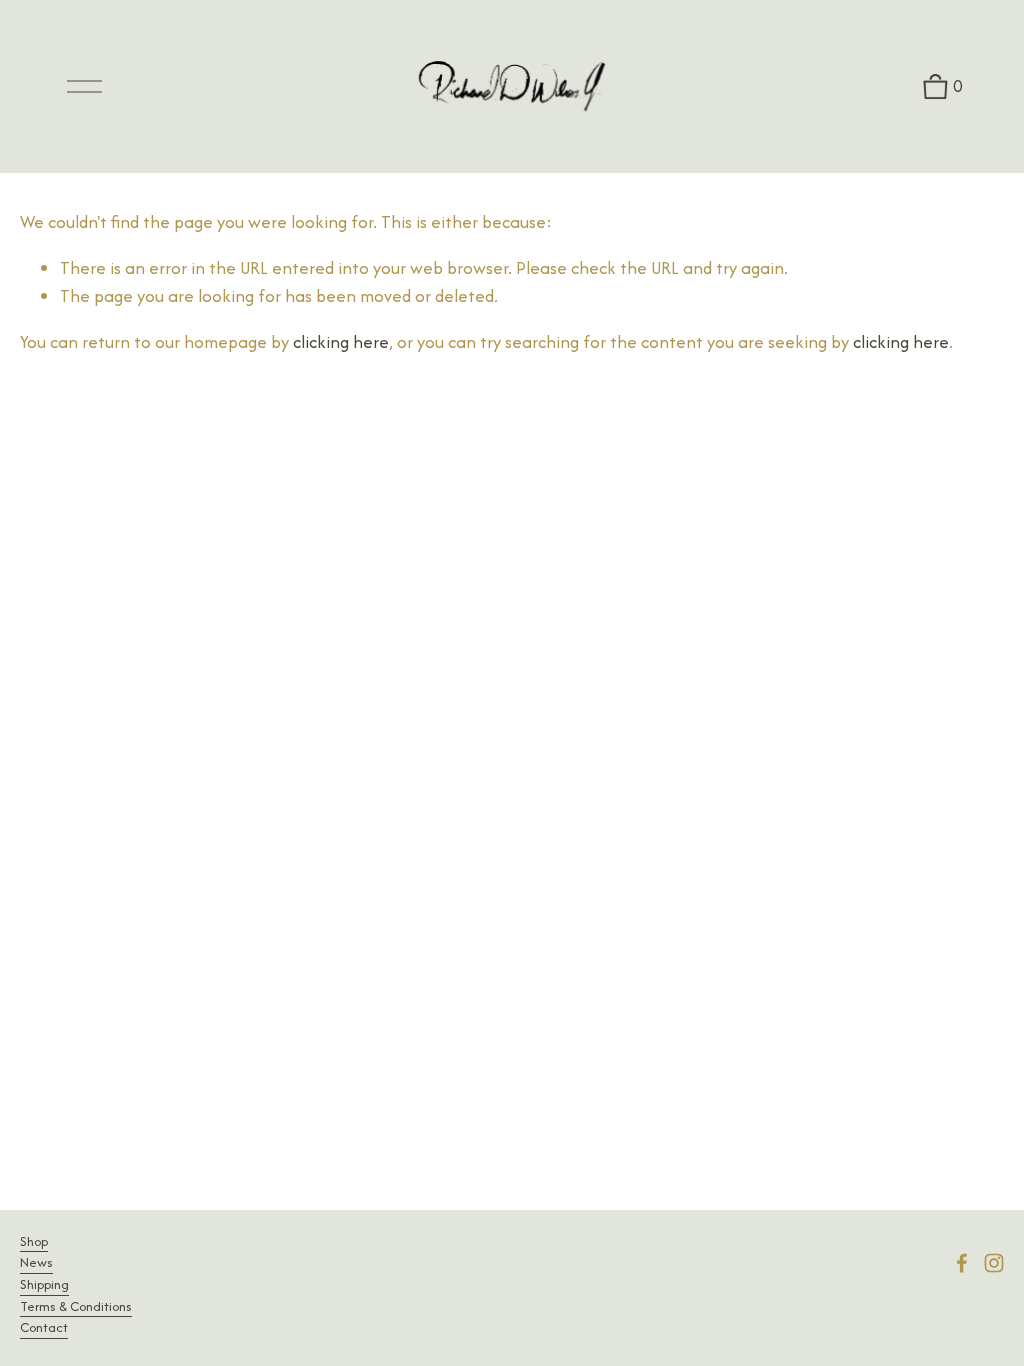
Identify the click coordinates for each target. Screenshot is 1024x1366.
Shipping (44, 1284)
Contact (44, 1327)
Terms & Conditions (76, 1306)
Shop (34, 1241)
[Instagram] (994, 1263)
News (36, 1262)
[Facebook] (962, 1263)
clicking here (341, 342)
